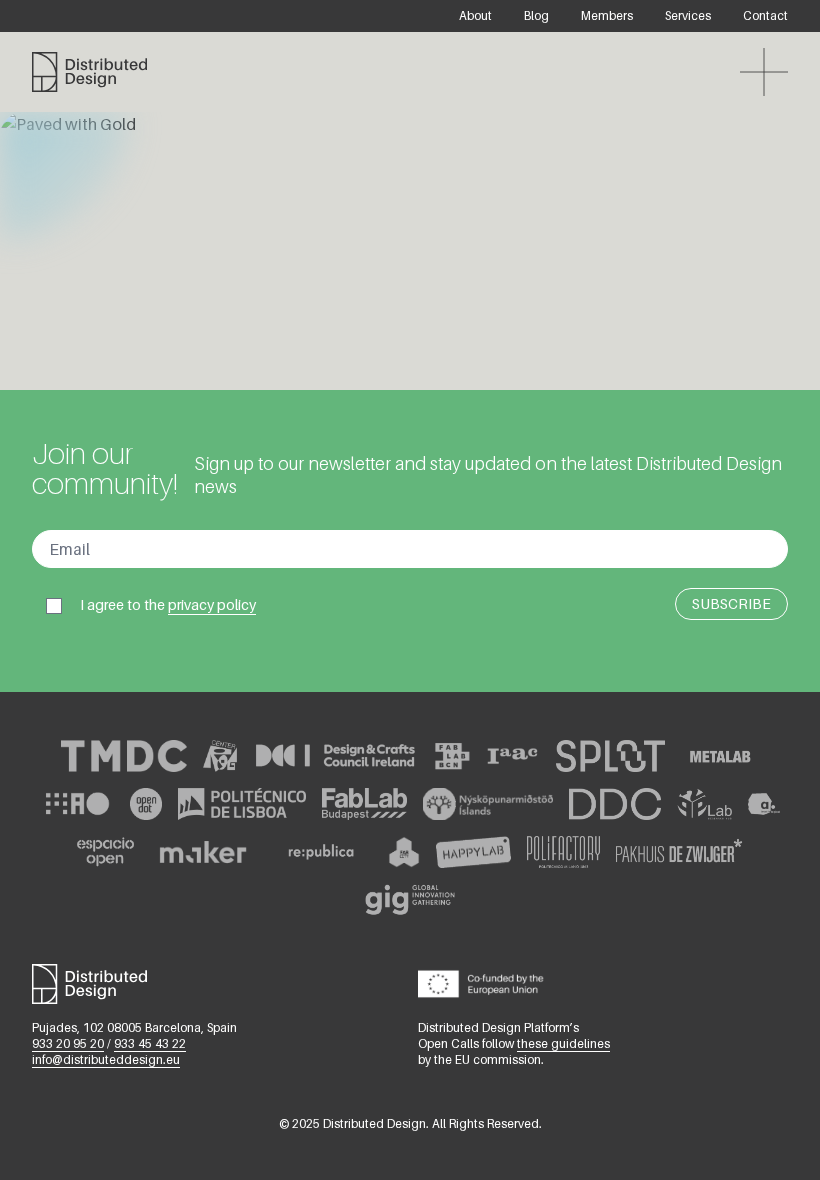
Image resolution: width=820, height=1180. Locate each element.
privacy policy (212, 604)
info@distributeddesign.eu (106, 1059)
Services (688, 15)
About (475, 15)
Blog (536, 15)
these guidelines (563, 1043)
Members (607, 15)
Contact (765, 15)
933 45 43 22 (150, 1043)
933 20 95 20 (68, 1043)
